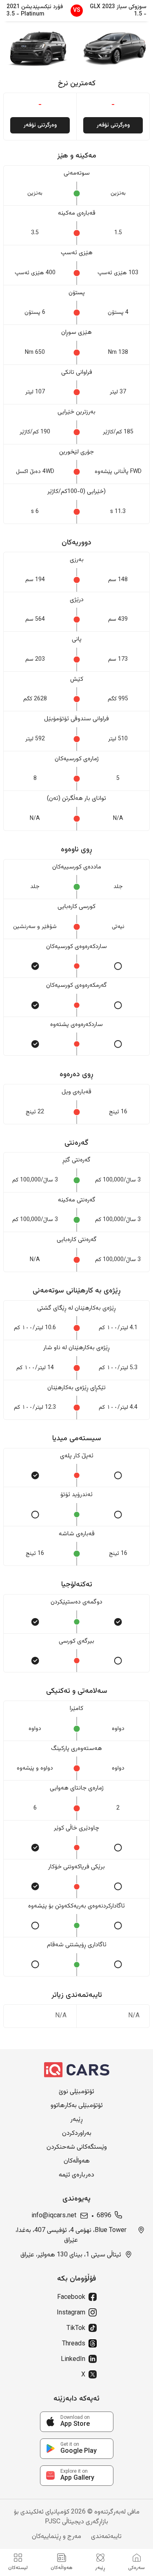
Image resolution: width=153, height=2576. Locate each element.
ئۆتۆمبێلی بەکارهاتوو (77, 2106)
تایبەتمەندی (106, 2537)
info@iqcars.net (54, 2216)
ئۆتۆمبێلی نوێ (76, 2092)
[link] (77, 2422)
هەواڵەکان (77, 2161)
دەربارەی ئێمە (76, 2175)
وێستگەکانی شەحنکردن (77, 2147)
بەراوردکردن (77, 2134)
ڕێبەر (76, 2120)
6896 (104, 2216)
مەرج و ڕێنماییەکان (57, 2537)
